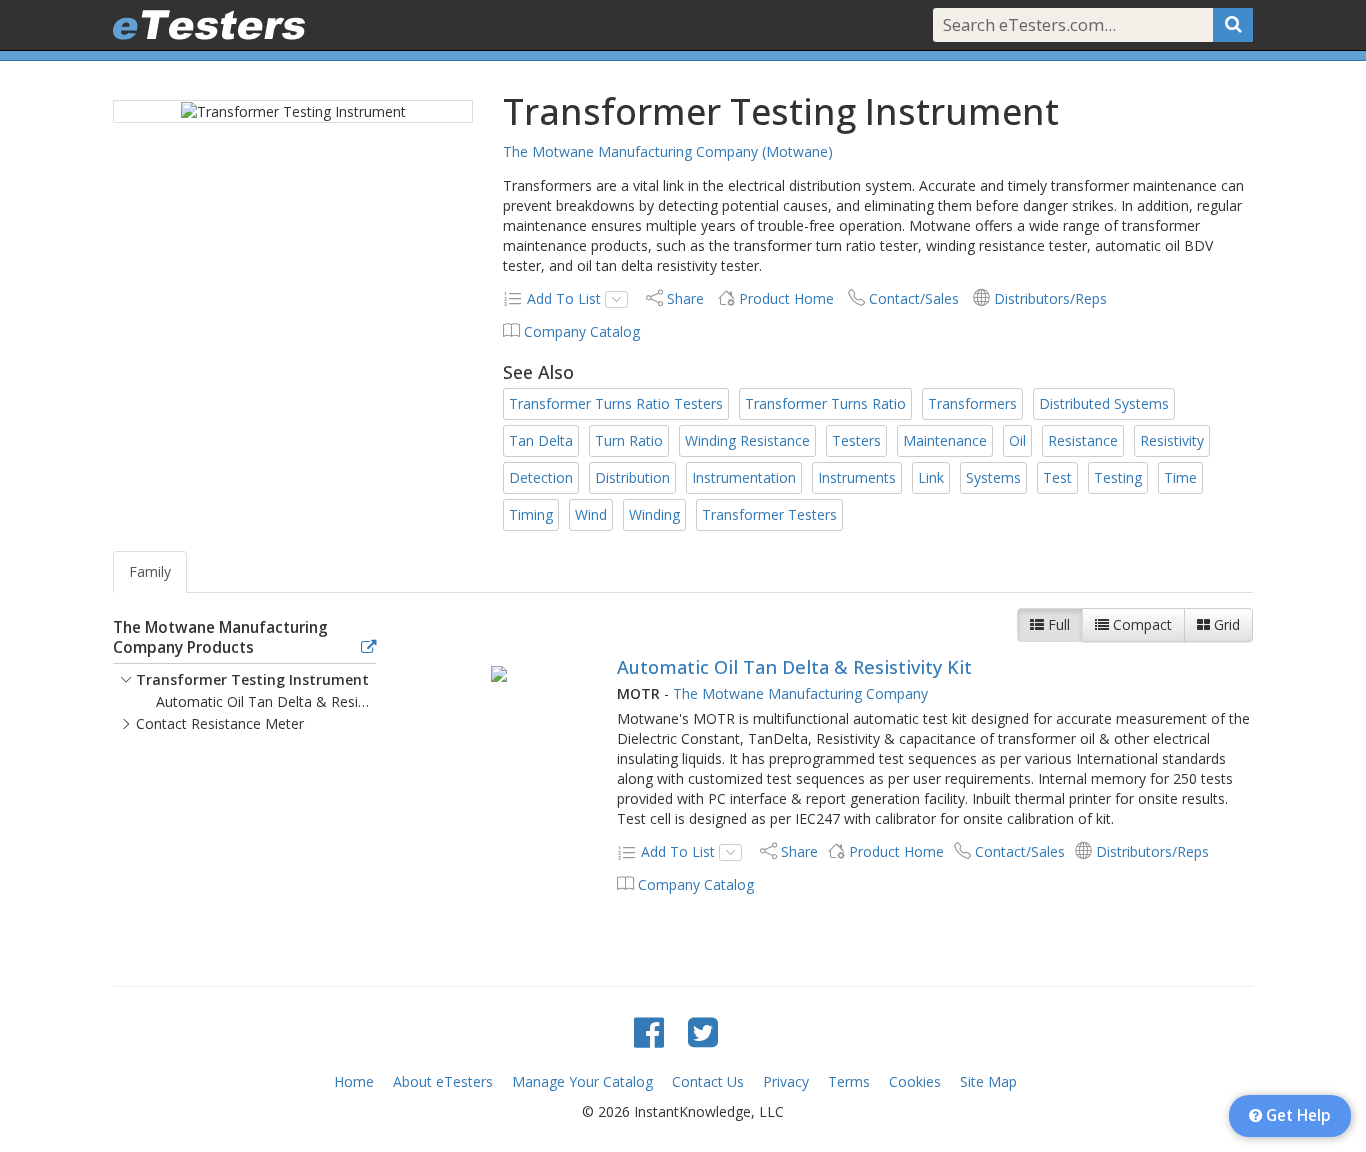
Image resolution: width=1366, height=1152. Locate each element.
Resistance (1083, 440)
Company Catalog (582, 331)
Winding (654, 514)
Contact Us (708, 1081)
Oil (1017, 440)
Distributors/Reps (1050, 298)
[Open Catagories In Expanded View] (368, 648)
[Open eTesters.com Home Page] (209, 25)
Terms (849, 1081)
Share (685, 298)
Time (1180, 477)
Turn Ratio (629, 440)
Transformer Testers (769, 514)
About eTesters (443, 1081)
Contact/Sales (914, 298)
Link (931, 477)
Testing (1118, 477)
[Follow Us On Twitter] (703, 1031)
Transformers (972, 403)
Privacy (786, 1081)
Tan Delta (541, 440)
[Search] (1233, 25)
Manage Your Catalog (582, 1081)
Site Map (988, 1081)
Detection (541, 477)
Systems (993, 477)
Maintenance (945, 440)
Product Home (786, 298)
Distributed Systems (1104, 403)
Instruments (857, 477)
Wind (591, 514)
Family (150, 571)
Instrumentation (744, 477)
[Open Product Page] (499, 673)
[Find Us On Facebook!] (649, 1031)
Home (354, 1081)
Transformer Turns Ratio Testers (616, 403)
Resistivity (1172, 440)
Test (1057, 477)
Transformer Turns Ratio (825, 403)
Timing (531, 514)
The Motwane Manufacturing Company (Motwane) (668, 151)
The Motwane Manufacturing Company (800, 693)
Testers (856, 440)
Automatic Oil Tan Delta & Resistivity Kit (794, 667)
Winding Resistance (747, 440)
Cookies (915, 1081)
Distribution (632, 477)
